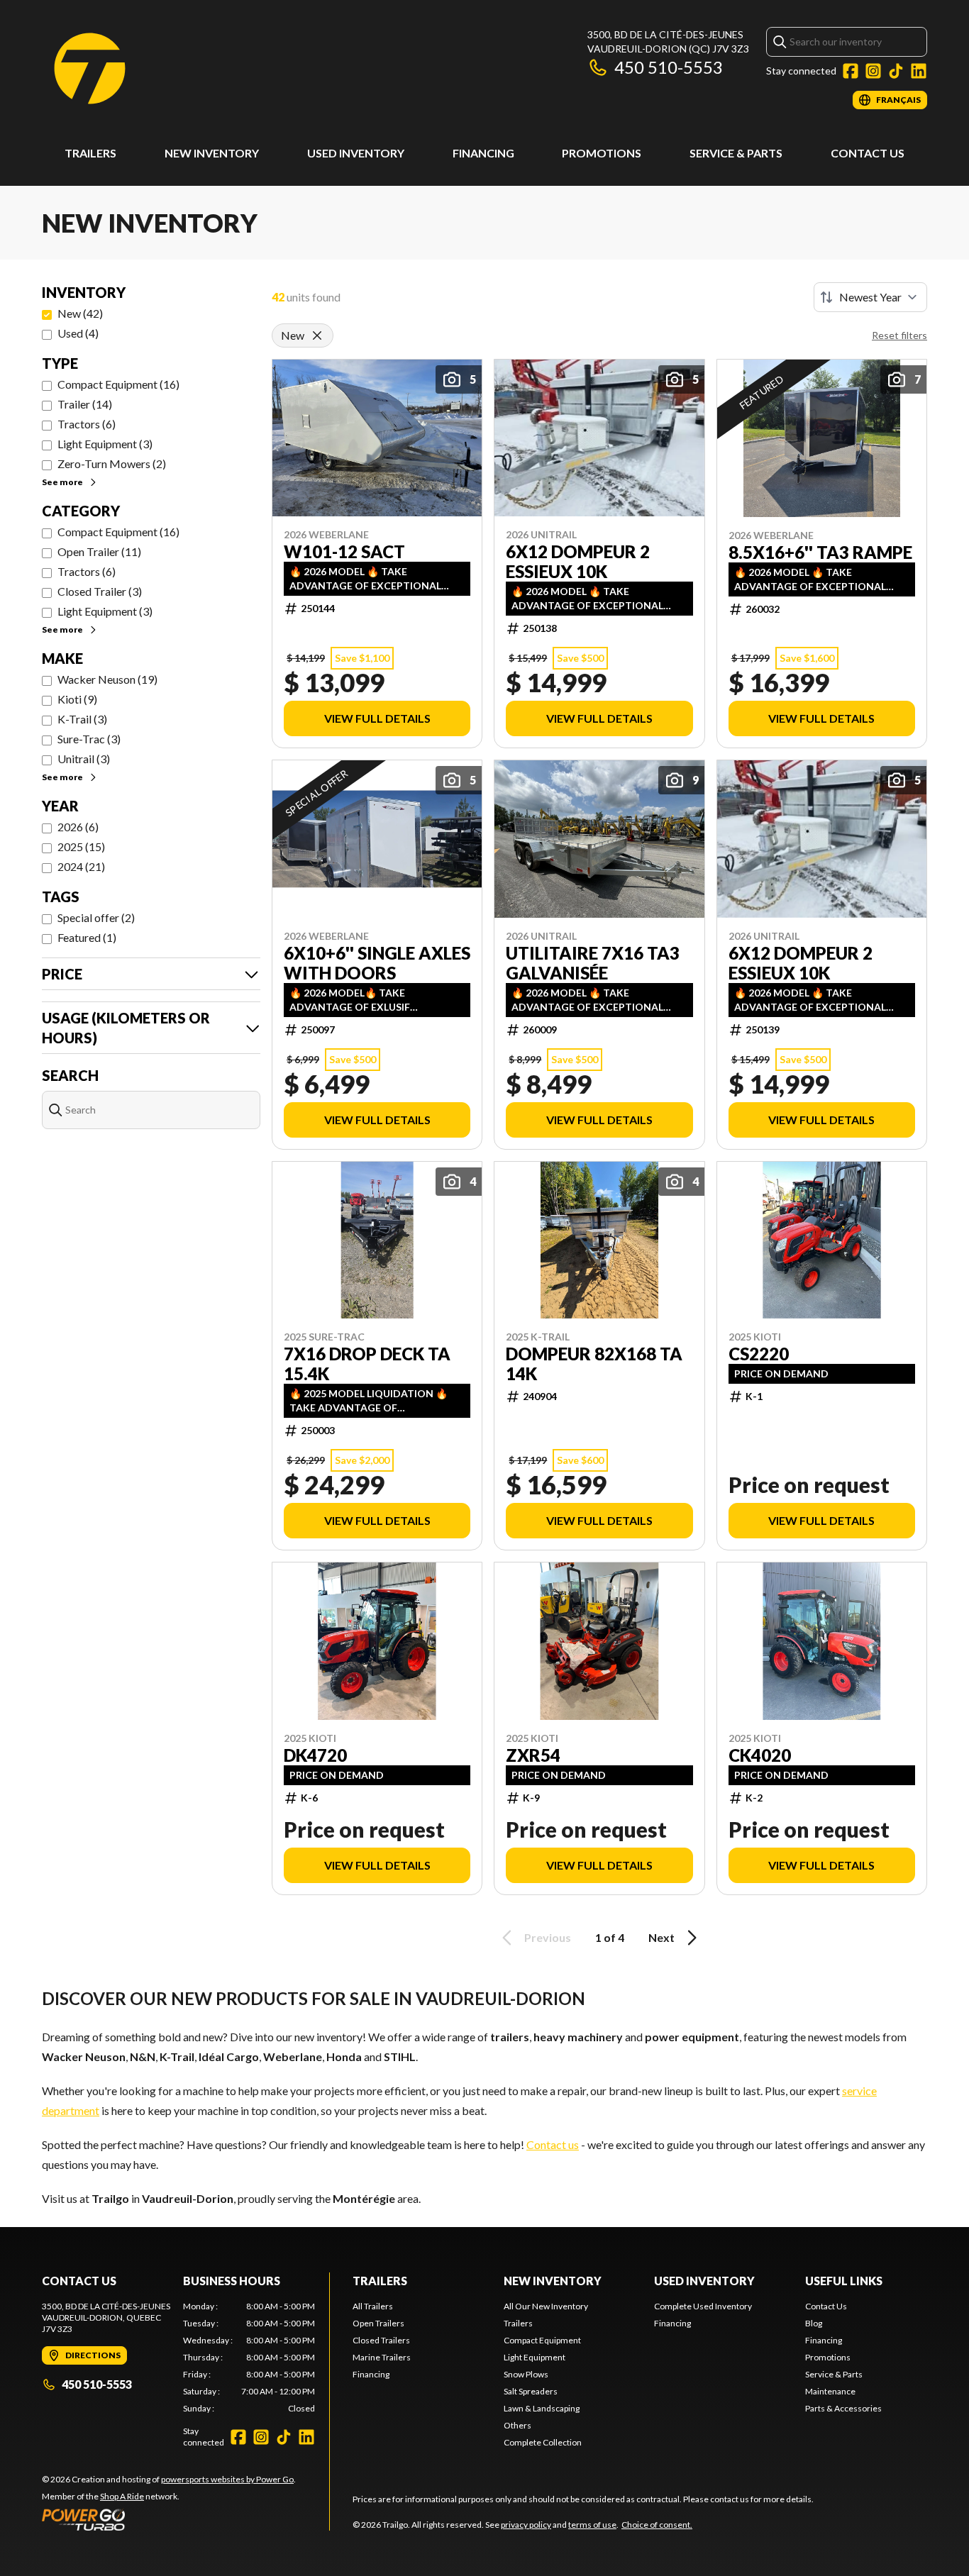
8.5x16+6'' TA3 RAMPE (820, 553)
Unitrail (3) (84, 759)
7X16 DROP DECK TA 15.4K (367, 1364)
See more (62, 482)
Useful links (844, 2281)
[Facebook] (851, 71)
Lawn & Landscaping (542, 2408)
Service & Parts (736, 153)
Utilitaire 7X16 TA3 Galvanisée (593, 963)
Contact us (553, 2144)
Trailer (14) (85, 404)
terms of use (592, 2525)
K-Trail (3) (82, 719)
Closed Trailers (381, 2340)
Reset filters (899, 335)
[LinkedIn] (919, 71)
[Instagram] (873, 71)
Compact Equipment (542, 2340)
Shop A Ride (122, 2496)
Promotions (602, 153)
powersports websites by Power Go (227, 2479)
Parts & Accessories (843, 2408)
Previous (548, 1937)
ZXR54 (533, 1755)
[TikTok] (896, 71)
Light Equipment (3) (105, 444)
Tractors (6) (87, 424)
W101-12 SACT (344, 552)
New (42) (80, 313)
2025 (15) (81, 846)
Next (661, 1937)
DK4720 (315, 1755)
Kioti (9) (77, 699)
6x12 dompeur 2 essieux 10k (578, 562)
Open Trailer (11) (99, 551)
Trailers (90, 153)
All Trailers (373, 2306)
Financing (483, 153)
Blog (814, 2323)
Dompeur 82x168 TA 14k (594, 1364)
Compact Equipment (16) (118, 384)
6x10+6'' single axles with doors (377, 963)
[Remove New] (317, 335)
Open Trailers (378, 2323)
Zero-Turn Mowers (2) (112, 463)
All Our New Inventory (546, 2306)
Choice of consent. (657, 2525)
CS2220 (759, 1354)
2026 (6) (78, 827)
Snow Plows (526, 2374)
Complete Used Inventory (703, 2306)
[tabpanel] (249, 2358)
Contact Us (868, 153)
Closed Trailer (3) (100, 591)
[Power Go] (169, 2519)
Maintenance (830, 2391)
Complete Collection (543, 2442)
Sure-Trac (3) (89, 739)
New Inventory (212, 153)
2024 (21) (81, 866)
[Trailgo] (90, 68)
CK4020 (760, 1755)
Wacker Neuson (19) (107, 679)
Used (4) (78, 333)
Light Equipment (535, 2357)
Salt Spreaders (531, 2391)
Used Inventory (356, 153)
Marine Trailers (382, 2357)
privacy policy (526, 2525)
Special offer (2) (96, 917)
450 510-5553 (669, 67)
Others (517, 2425)
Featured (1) (87, 937)
